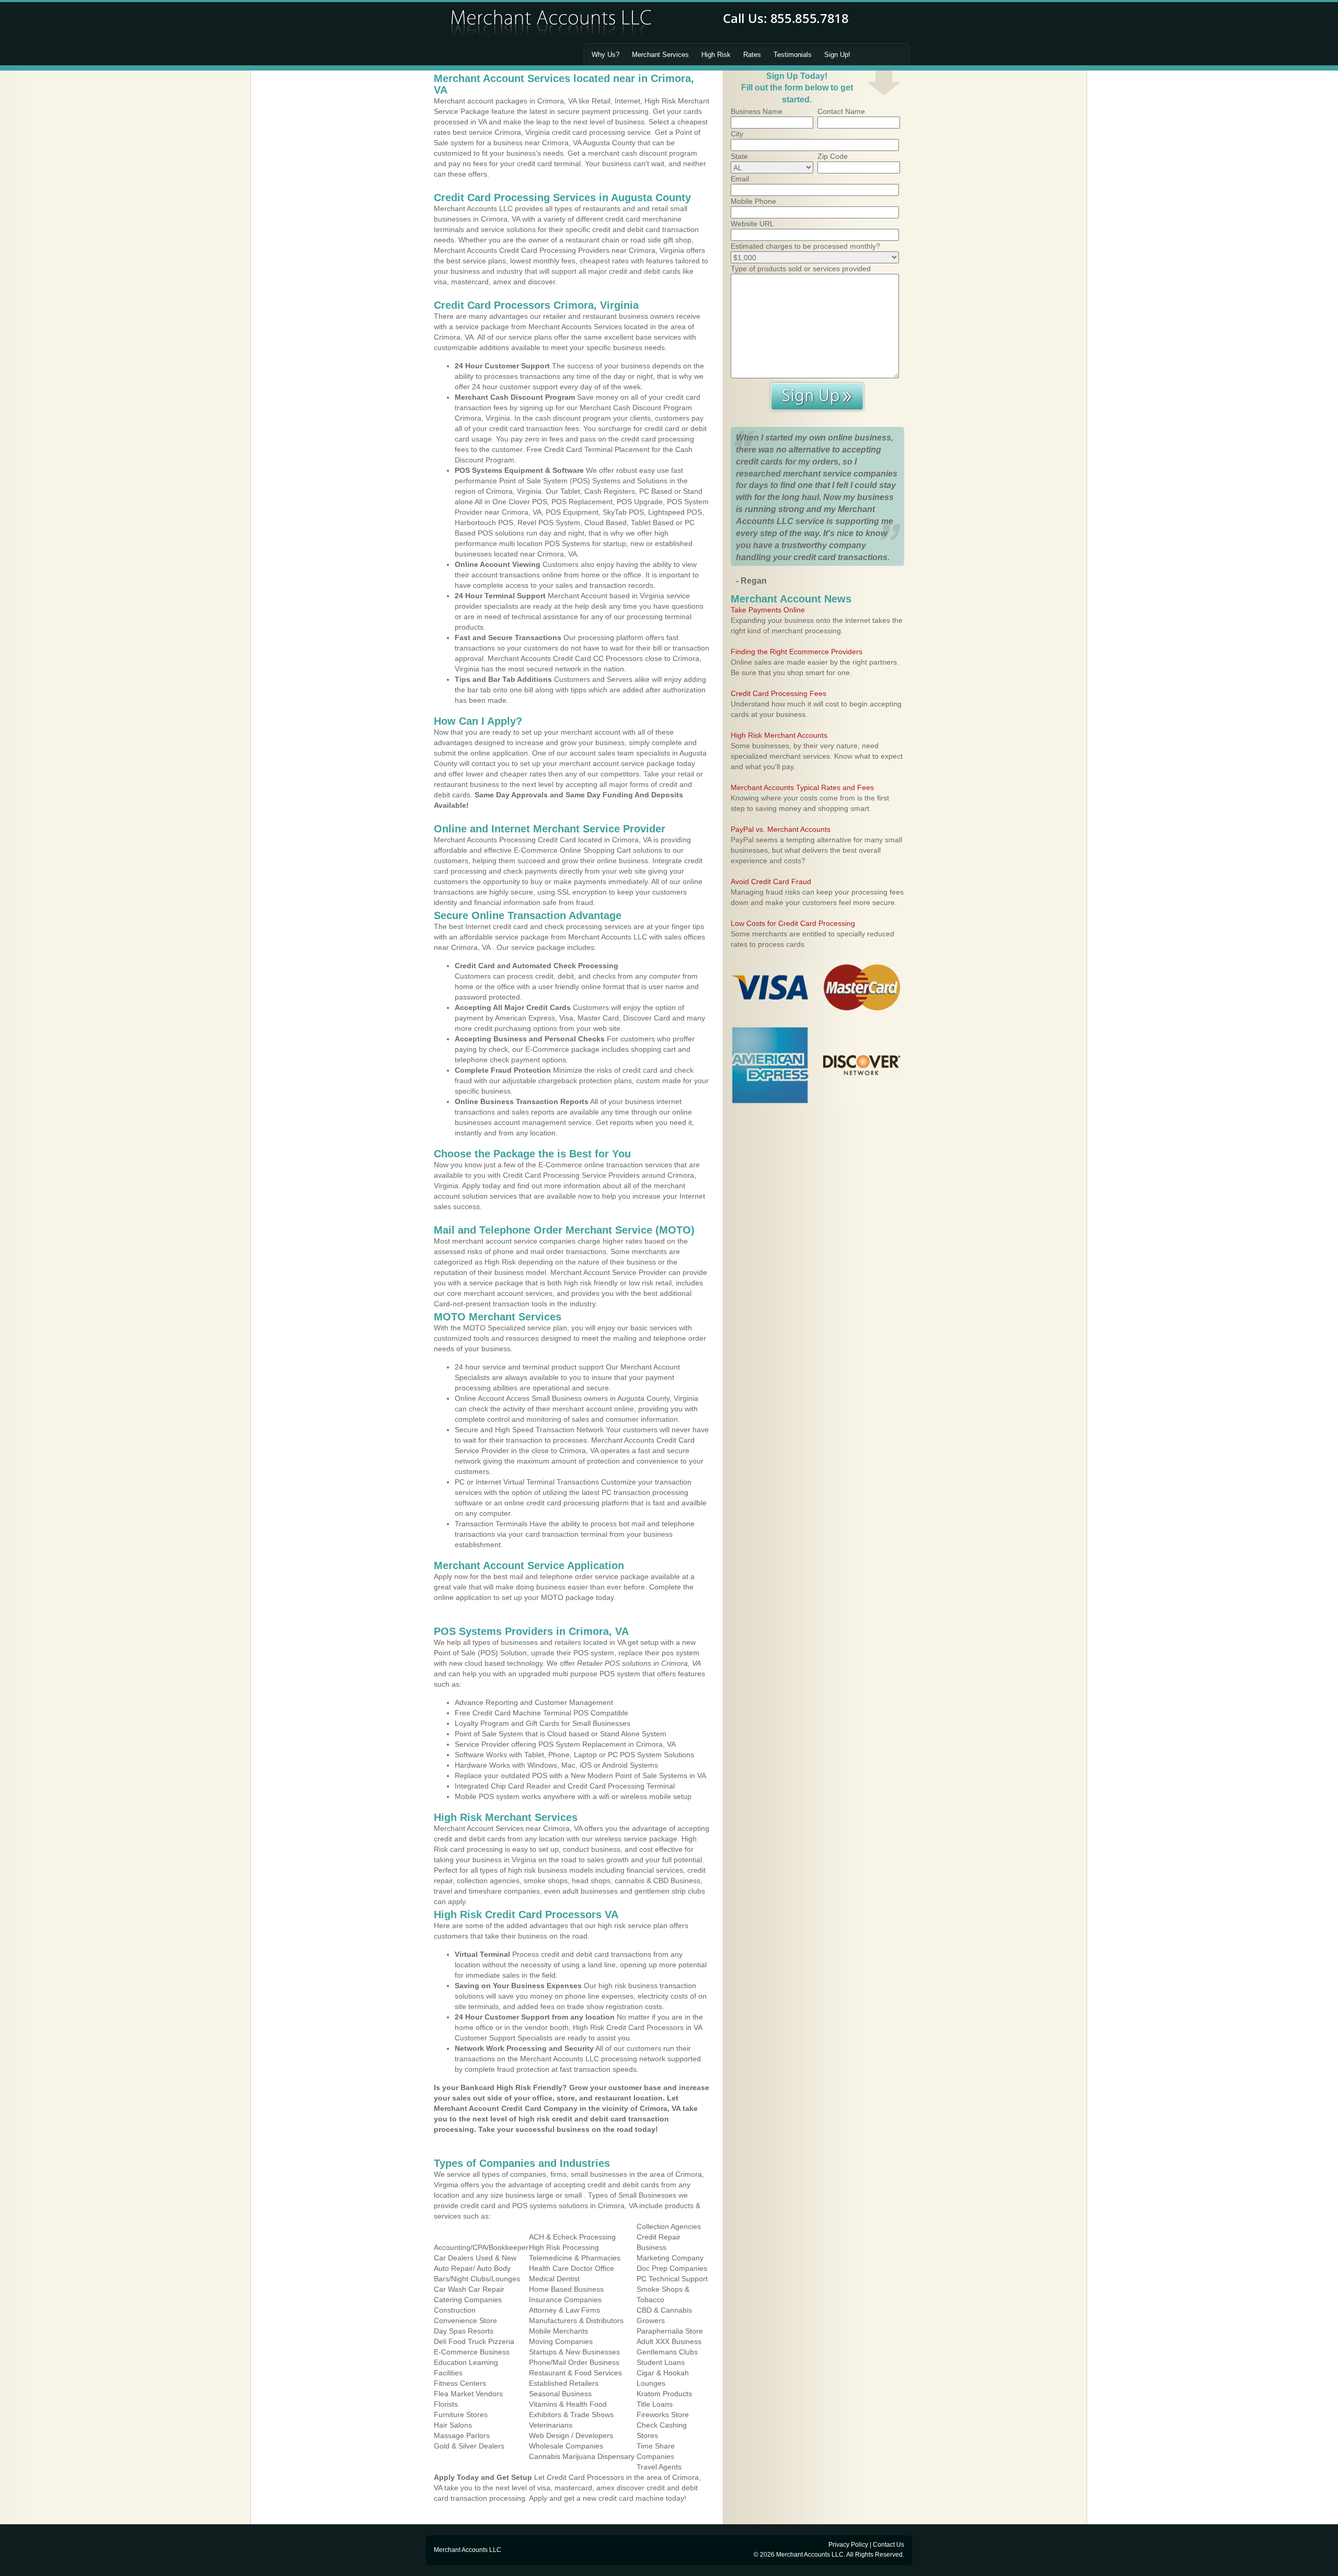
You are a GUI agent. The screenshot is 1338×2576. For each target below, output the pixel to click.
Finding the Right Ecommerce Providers (797, 652)
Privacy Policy (848, 2545)
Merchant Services (660, 55)
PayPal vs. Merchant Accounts (781, 829)
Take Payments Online (768, 610)
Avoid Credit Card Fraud (771, 881)
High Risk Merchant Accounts (779, 735)
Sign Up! (837, 55)
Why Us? (605, 55)
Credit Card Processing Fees (778, 693)
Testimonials (793, 55)
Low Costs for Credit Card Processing (793, 923)
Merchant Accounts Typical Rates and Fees (802, 787)
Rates (752, 55)
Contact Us (889, 2545)
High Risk (716, 55)
